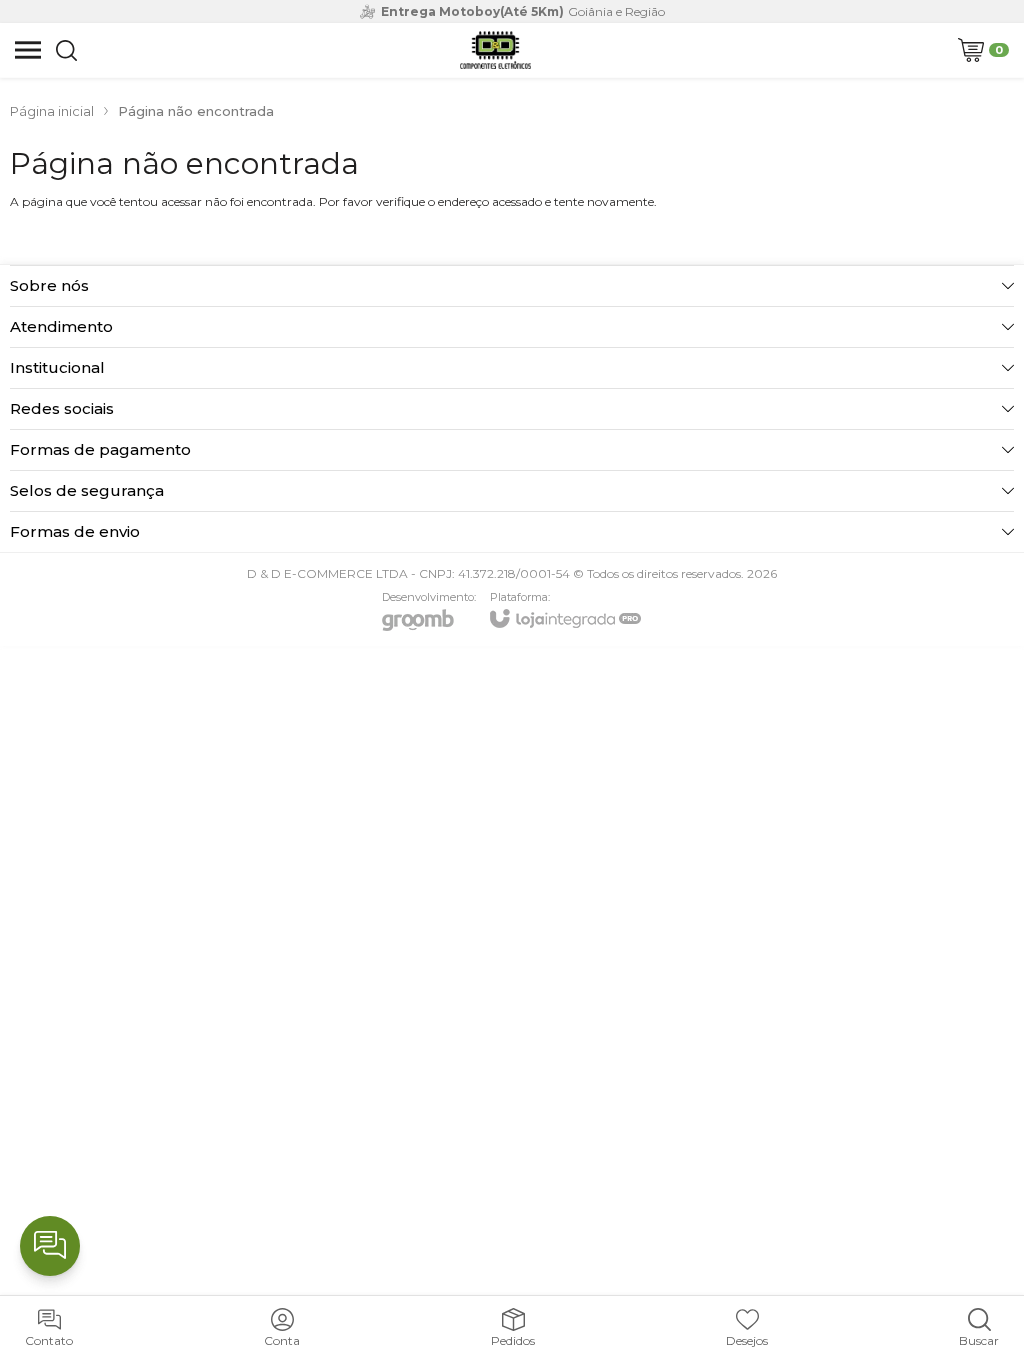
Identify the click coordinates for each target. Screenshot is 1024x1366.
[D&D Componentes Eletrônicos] (495, 50)
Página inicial (52, 111)
